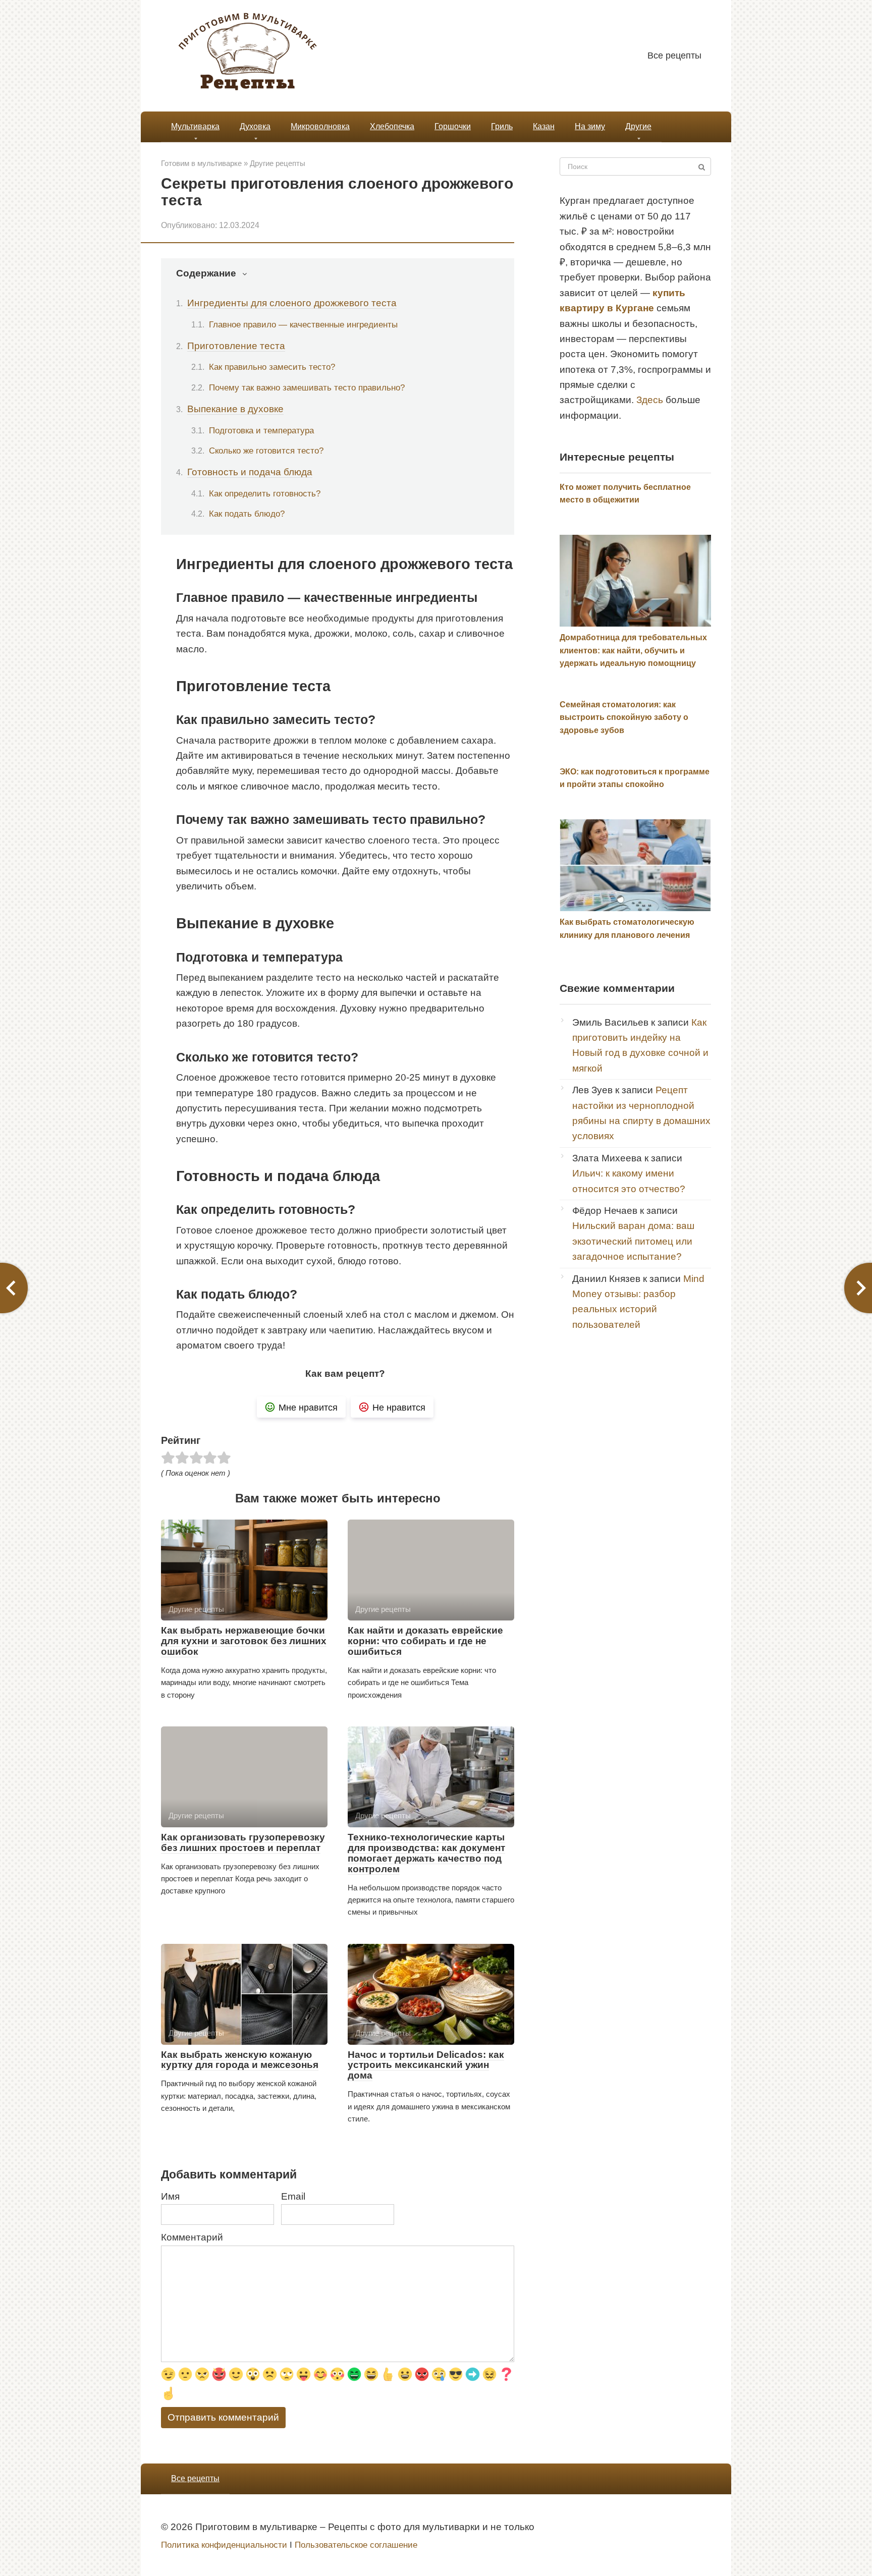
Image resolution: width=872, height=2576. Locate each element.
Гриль (502, 126)
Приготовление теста (236, 346)
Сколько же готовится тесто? (266, 451)
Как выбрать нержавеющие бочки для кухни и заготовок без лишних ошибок (244, 1641)
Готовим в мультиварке (201, 163)
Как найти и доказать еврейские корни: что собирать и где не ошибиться (425, 1641)
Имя (170, 2196)
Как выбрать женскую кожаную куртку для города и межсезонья (240, 2060)
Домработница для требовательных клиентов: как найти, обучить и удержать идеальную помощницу (633, 650)
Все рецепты (674, 55)
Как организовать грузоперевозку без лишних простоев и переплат (243, 1842)
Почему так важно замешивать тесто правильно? (307, 387)
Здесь (650, 400)
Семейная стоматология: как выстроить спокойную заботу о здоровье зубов (624, 717)
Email (293, 2196)
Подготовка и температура (261, 430)
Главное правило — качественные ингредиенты (303, 324)
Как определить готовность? (265, 493)
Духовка (255, 126)
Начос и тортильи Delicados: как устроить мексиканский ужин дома (426, 2065)
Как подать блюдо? (247, 514)
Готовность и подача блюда (250, 472)
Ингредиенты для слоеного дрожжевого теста (292, 303)
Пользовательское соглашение (356, 2545)
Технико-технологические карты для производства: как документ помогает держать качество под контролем (426, 1853)
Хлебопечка (392, 126)
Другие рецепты (278, 163)
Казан (544, 126)
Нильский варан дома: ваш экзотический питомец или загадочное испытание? (633, 1241)
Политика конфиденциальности (224, 2545)
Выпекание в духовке (235, 409)
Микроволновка (320, 126)
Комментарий (192, 2237)
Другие (638, 126)
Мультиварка (195, 126)
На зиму (590, 126)
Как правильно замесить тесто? (272, 367)
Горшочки (453, 126)
